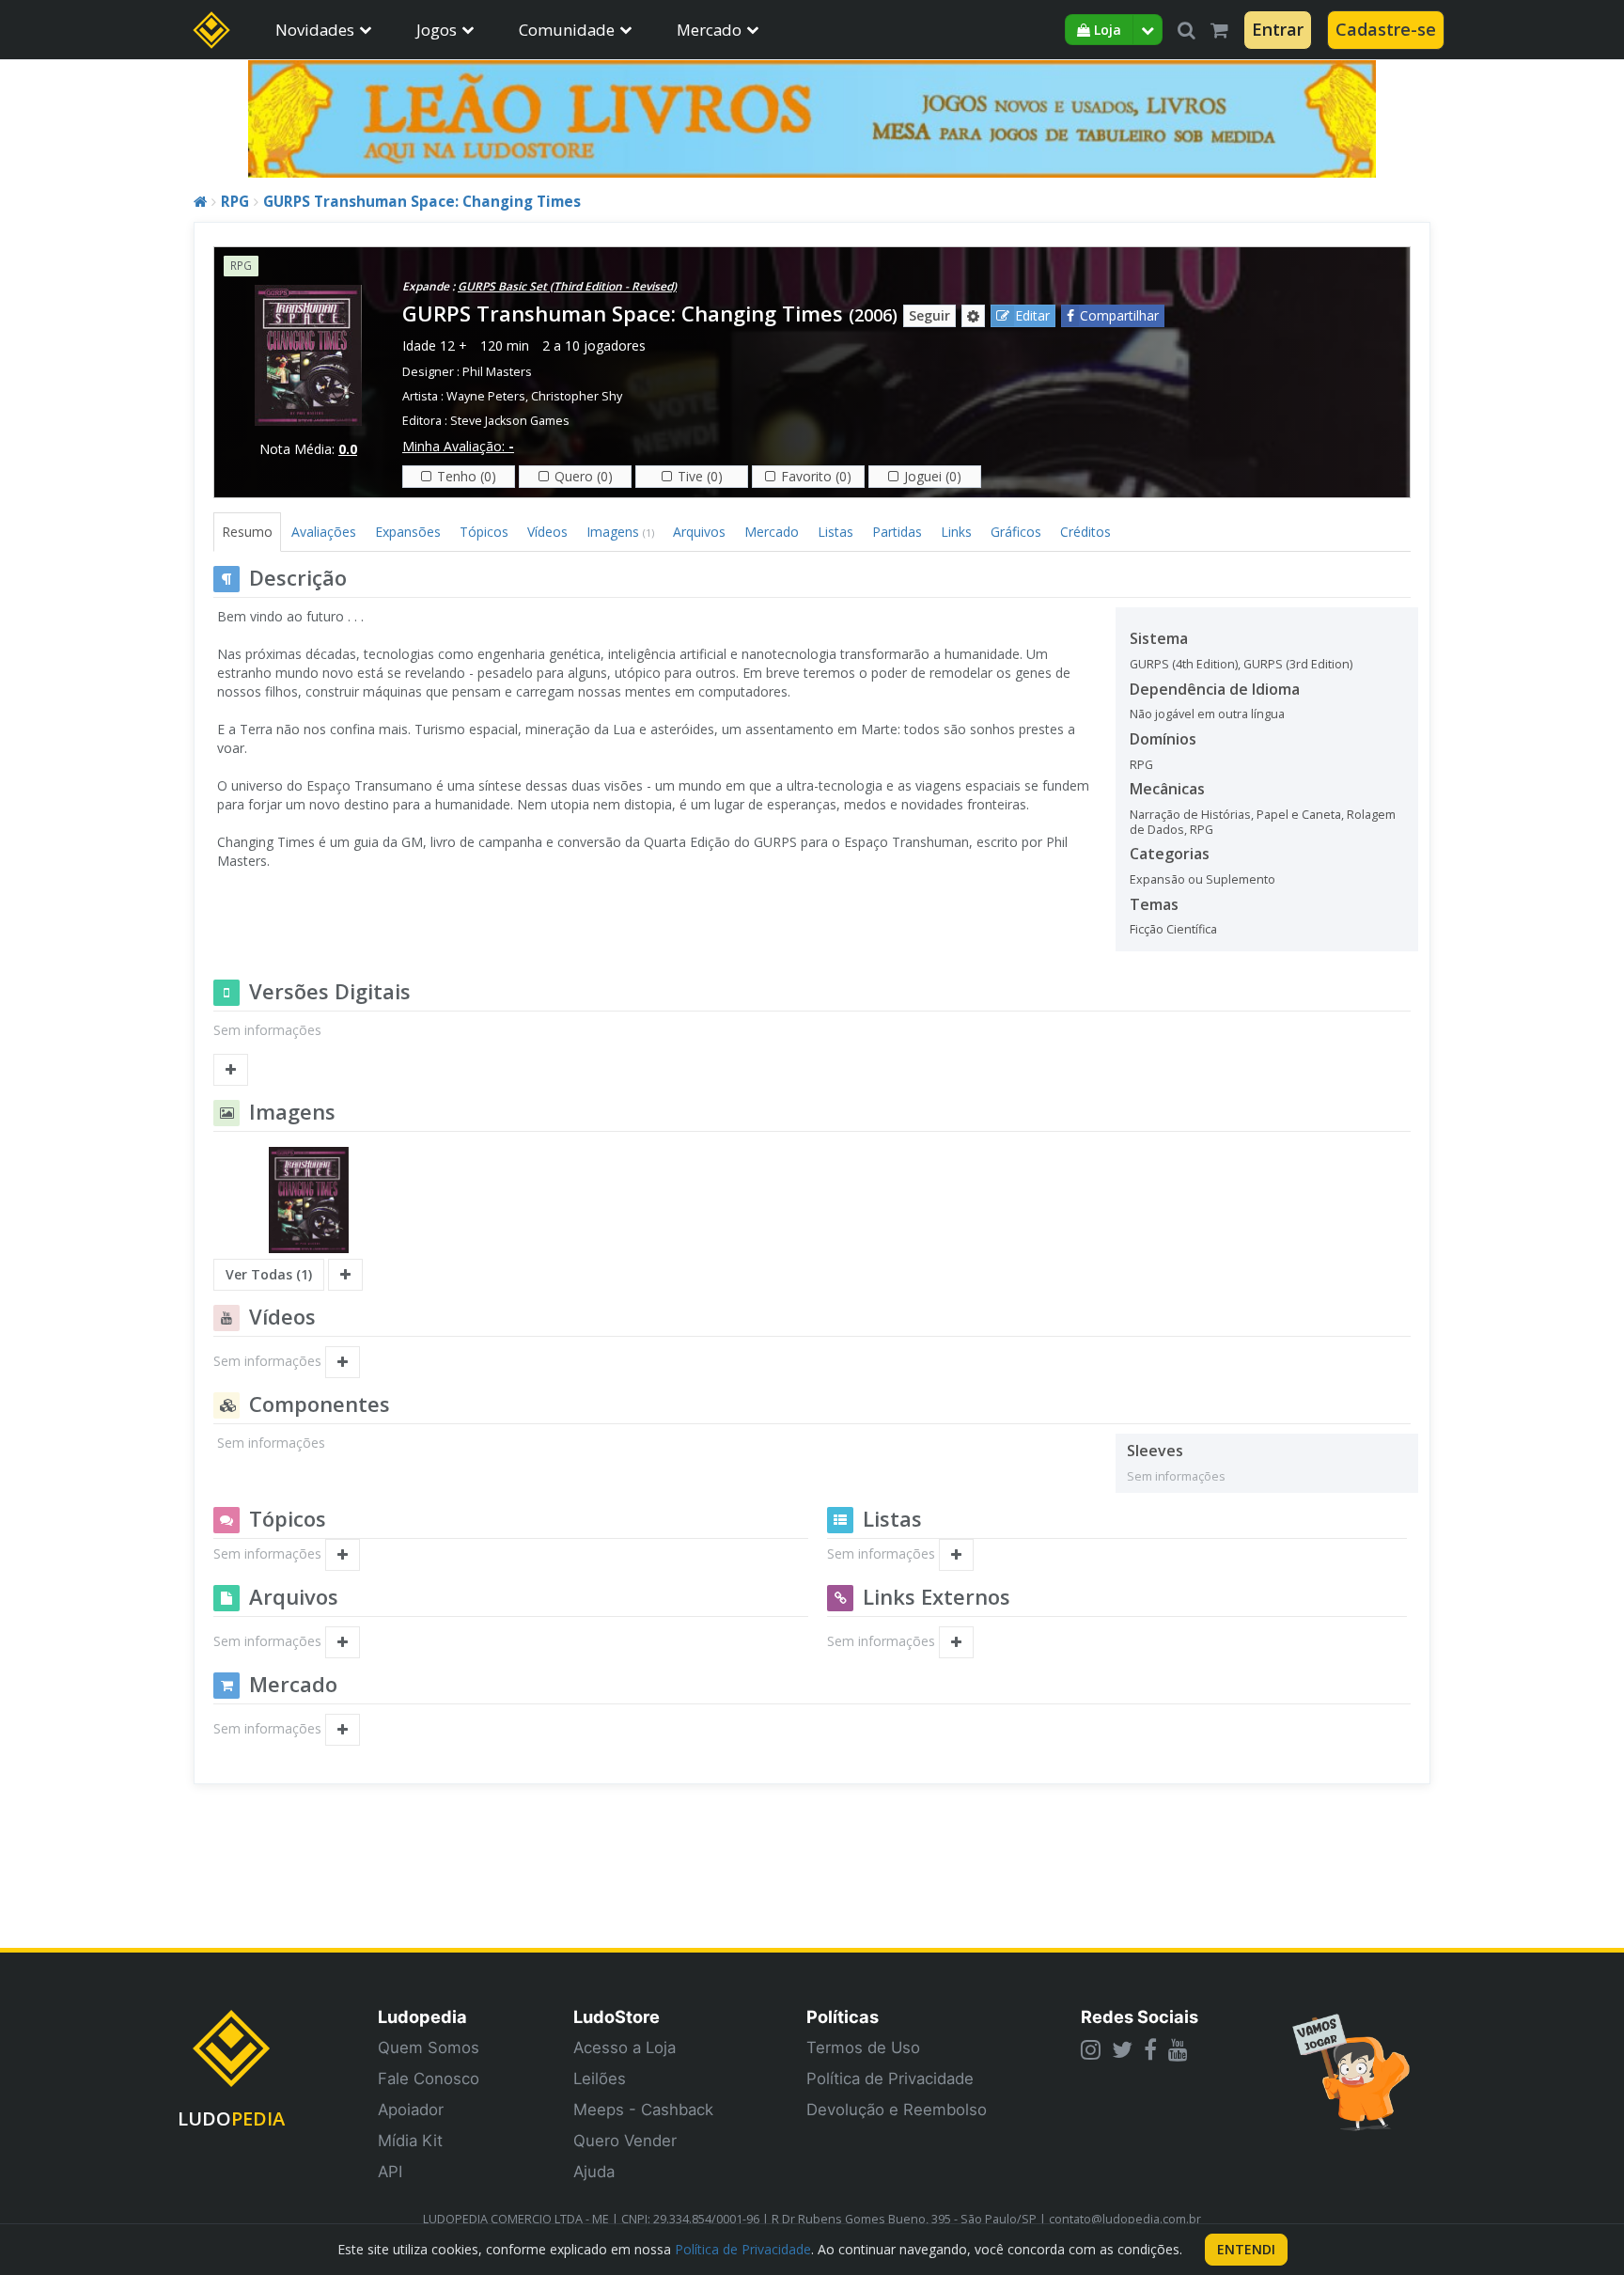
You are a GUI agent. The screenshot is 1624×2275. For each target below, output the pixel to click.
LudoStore (617, 2016)
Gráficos (1016, 532)
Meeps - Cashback (643, 2110)
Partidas (897, 532)
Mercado (709, 30)
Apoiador (411, 2110)
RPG (235, 202)
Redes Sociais (1140, 2016)
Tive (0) (700, 476)
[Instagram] (1091, 2049)
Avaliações (324, 532)
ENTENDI (1246, 2249)
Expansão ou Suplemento (1202, 879)
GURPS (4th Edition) (1184, 664)
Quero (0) (584, 476)
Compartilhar (1119, 315)
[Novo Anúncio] (343, 1730)
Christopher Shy (577, 396)
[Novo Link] (956, 1642)
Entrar (1278, 29)
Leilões (600, 2079)
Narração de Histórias (1190, 815)
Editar (1032, 315)
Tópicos (484, 532)
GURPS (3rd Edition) (1298, 664)
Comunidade (567, 30)
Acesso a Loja (625, 2047)
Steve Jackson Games (510, 421)
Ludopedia (422, 2016)
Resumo (247, 532)
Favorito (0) (816, 476)
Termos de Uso (863, 2047)
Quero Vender (625, 2141)
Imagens (620, 532)
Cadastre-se (1386, 29)
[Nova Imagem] (345, 1275)
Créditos (1085, 532)
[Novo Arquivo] (343, 1642)
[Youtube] (1178, 2049)
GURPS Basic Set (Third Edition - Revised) (567, 286)
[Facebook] (1150, 2049)
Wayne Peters (486, 396)
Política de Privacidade (890, 2079)
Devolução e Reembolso (897, 2110)
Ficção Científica (1173, 929)
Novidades (315, 30)
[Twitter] (1122, 2049)
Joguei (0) (933, 476)
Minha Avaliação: (458, 446)
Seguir (929, 315)
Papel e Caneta (1299, 815)
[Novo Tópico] (343, 1555)
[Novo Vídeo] (343, 1362)
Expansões (408, 532)
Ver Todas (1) (269, 1274)
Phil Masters (497, 372)
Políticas (843, 2016)
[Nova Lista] (956, 1555)
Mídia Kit (410, 2141)
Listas (835, 532)
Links (956, 532)
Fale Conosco (429, 2079)
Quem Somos (429, 2047)
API (390, 2172)
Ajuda (594, 2172)
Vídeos (547, 532)
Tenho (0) (467, 476)
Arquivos (699, 532)
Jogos (437, 30)
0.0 (348, 449)
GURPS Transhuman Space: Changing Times (422, 202)
